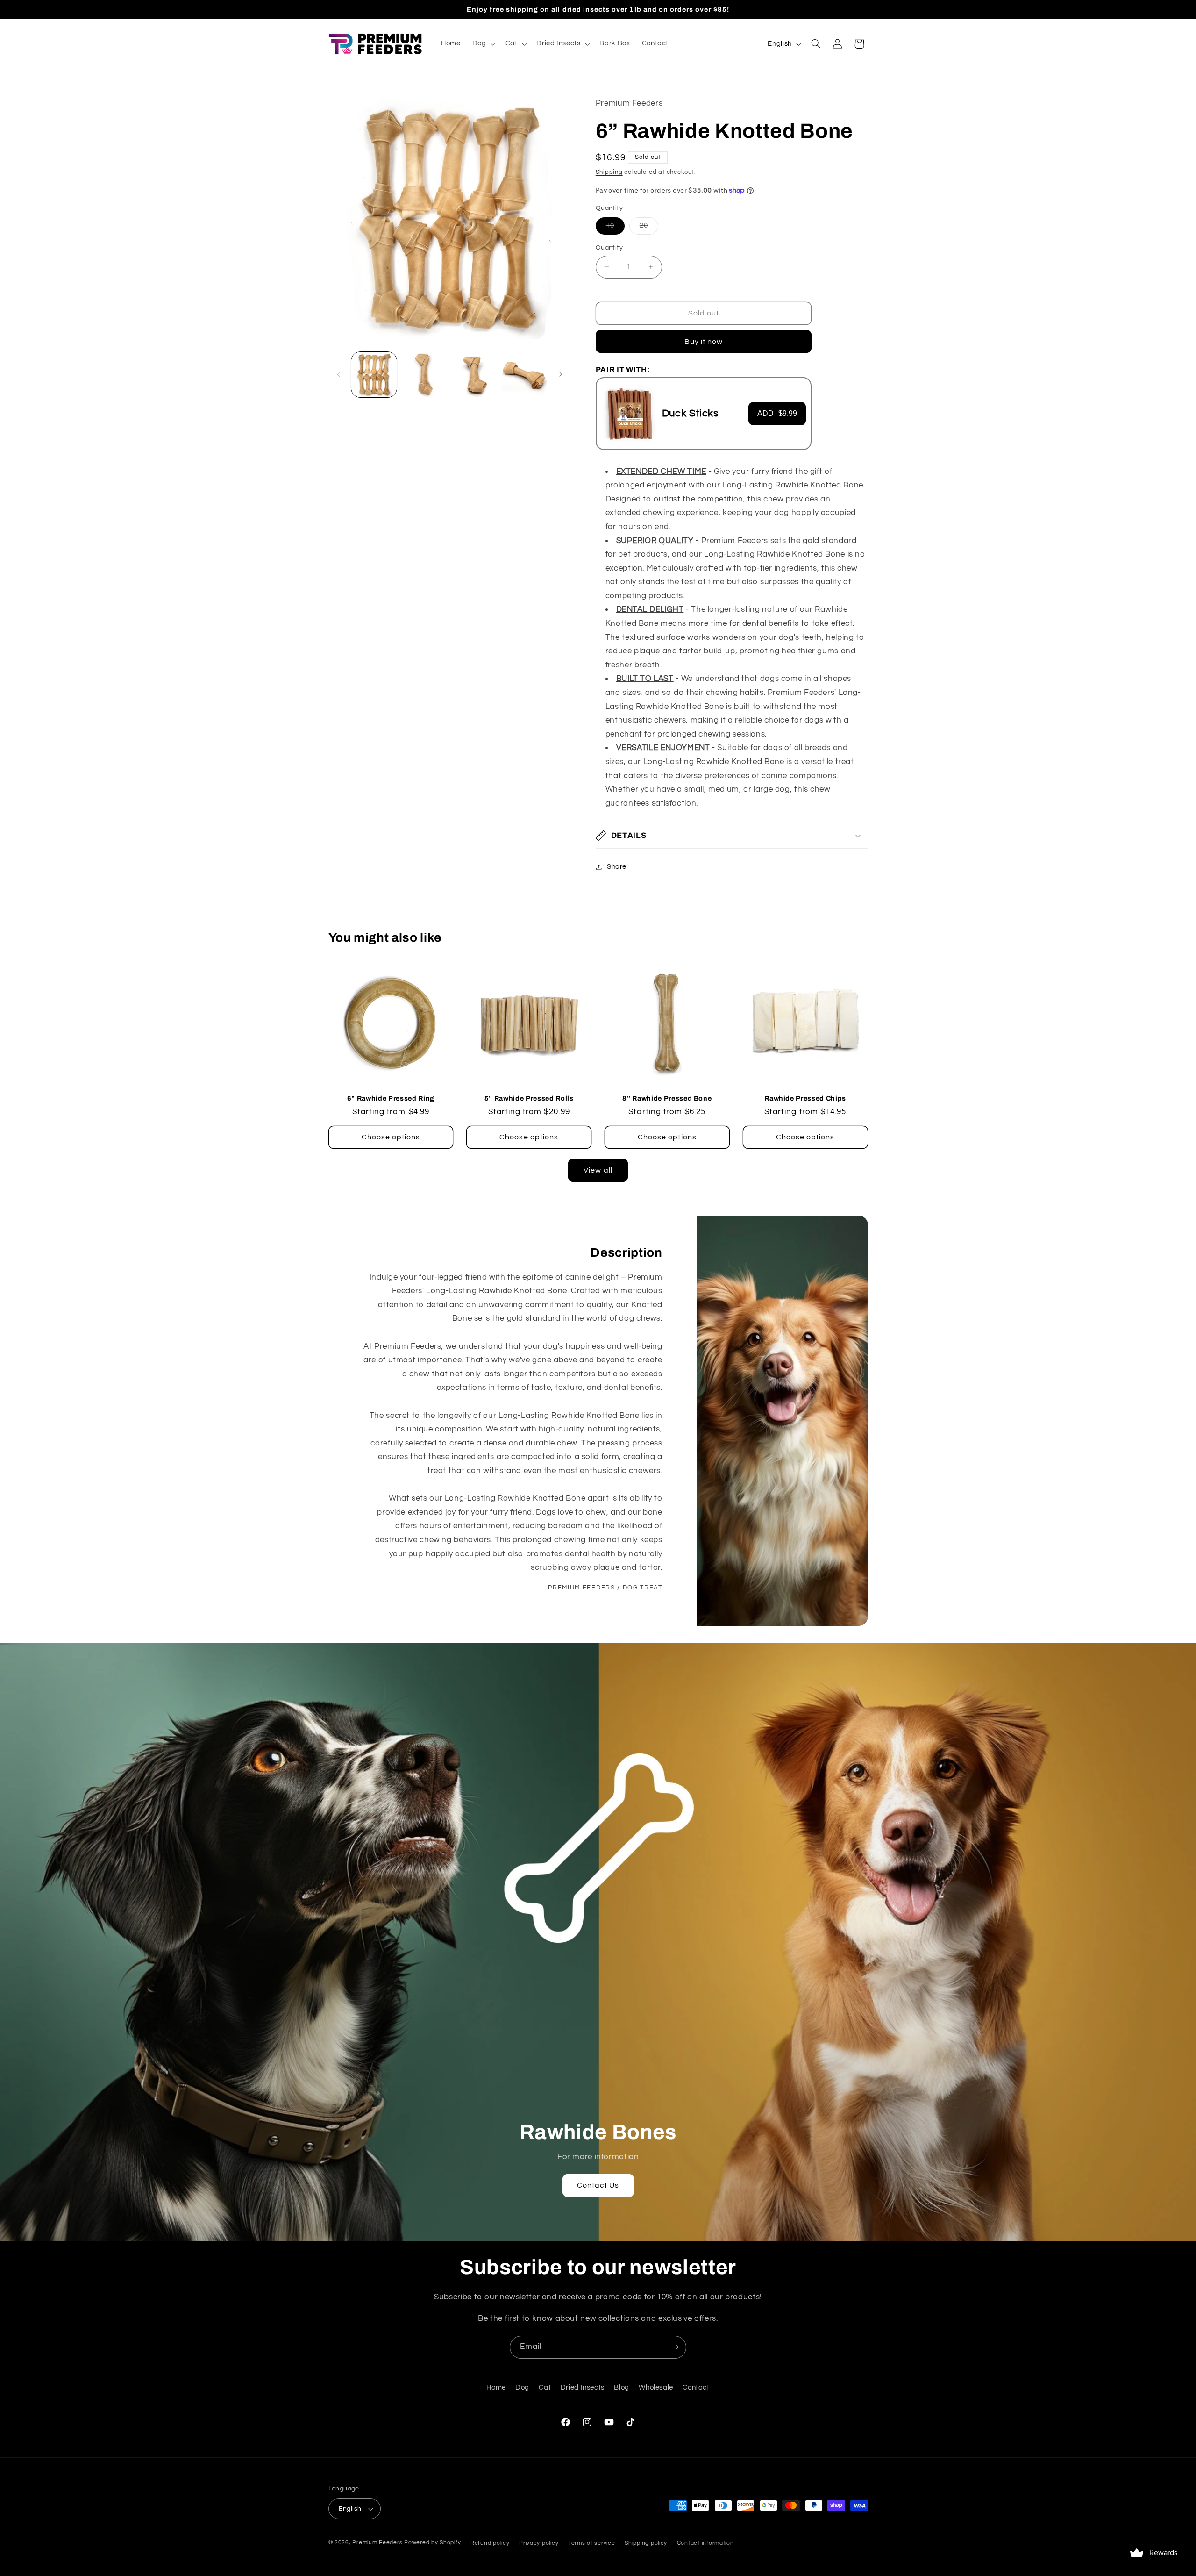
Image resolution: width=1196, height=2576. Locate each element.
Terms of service (592, 2543)
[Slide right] (561, 374)
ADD (777, 413)
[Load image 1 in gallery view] (374, 375)
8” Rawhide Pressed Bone (667, 1098)
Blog (622, 2387)
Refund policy (490, 2543)
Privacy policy (539, 2543)
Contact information (705, 2543)
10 (615, 228)
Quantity (609, 248)
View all (598, 1170)
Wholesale (656, 2387)
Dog (522, 2387)
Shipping (609, 172)
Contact (696, 2387)
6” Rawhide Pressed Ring (391, 1098)
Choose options (391, 1137)
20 (649, 228)
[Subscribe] (675, 2347)
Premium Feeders (377, 2543)
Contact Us (598, 2185)
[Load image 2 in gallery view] (424, 375)
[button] (483, 44)
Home (496, 2387)
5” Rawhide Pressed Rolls (529, 1098)
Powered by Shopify (432, 2543)
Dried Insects (583, 2387)
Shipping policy (646, 2543)
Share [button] (617, 867)
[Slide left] (339, 374)
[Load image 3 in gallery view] (474, 375)
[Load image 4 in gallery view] (524, 375)
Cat (545, 2387)
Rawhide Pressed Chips (805, 1098)
